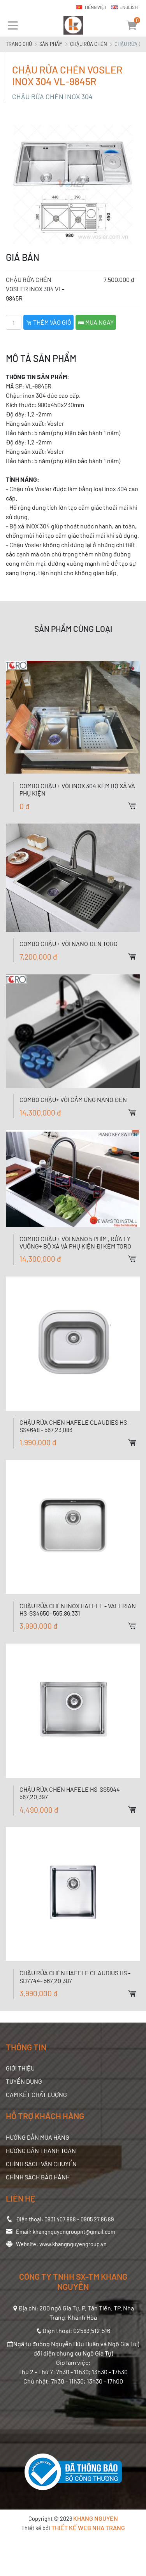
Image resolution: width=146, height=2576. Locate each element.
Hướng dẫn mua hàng (38, 2137)
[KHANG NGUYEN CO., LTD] (73, 25)
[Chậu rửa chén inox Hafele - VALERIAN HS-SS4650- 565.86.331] (73, 1527)
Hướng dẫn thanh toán (41, 2150)
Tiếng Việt (95, 7)
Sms (140, 806)
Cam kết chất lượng (36, 2094)
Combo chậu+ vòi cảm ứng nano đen (73, 1099)
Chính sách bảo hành (38, 2177)
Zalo (140, 779)
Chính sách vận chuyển (41, 2164)
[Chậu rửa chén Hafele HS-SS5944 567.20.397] (73, 1711)
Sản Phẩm (51, 44)
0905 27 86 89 (97, 2219)
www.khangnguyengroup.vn (73, 2244)
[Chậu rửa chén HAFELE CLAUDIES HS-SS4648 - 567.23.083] (73, 1344)
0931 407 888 (60, 2219)
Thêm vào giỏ (52, 322)
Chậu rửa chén (89, 44)
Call (140, 792)
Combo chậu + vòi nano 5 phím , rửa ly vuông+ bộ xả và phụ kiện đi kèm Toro (75, 1242)
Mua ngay (99, 322)
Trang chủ (19, 44)
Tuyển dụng (24, 2081)
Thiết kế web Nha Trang (88, 2528)
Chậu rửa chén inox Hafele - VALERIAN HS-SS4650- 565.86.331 (78, 1609)
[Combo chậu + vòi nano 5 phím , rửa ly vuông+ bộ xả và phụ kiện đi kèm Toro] (73, 1178)
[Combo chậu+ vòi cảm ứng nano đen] (73, 1031)
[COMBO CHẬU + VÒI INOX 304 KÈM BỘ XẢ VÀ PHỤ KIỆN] (73, 718)
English (129, 7)
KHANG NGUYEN (96, 2518)
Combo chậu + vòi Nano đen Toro (69, 943)
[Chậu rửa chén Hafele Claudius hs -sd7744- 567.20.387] (73, 1894)
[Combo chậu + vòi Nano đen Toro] (73, 878)
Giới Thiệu (20, 2068)
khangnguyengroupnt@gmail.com (74, 2232)
